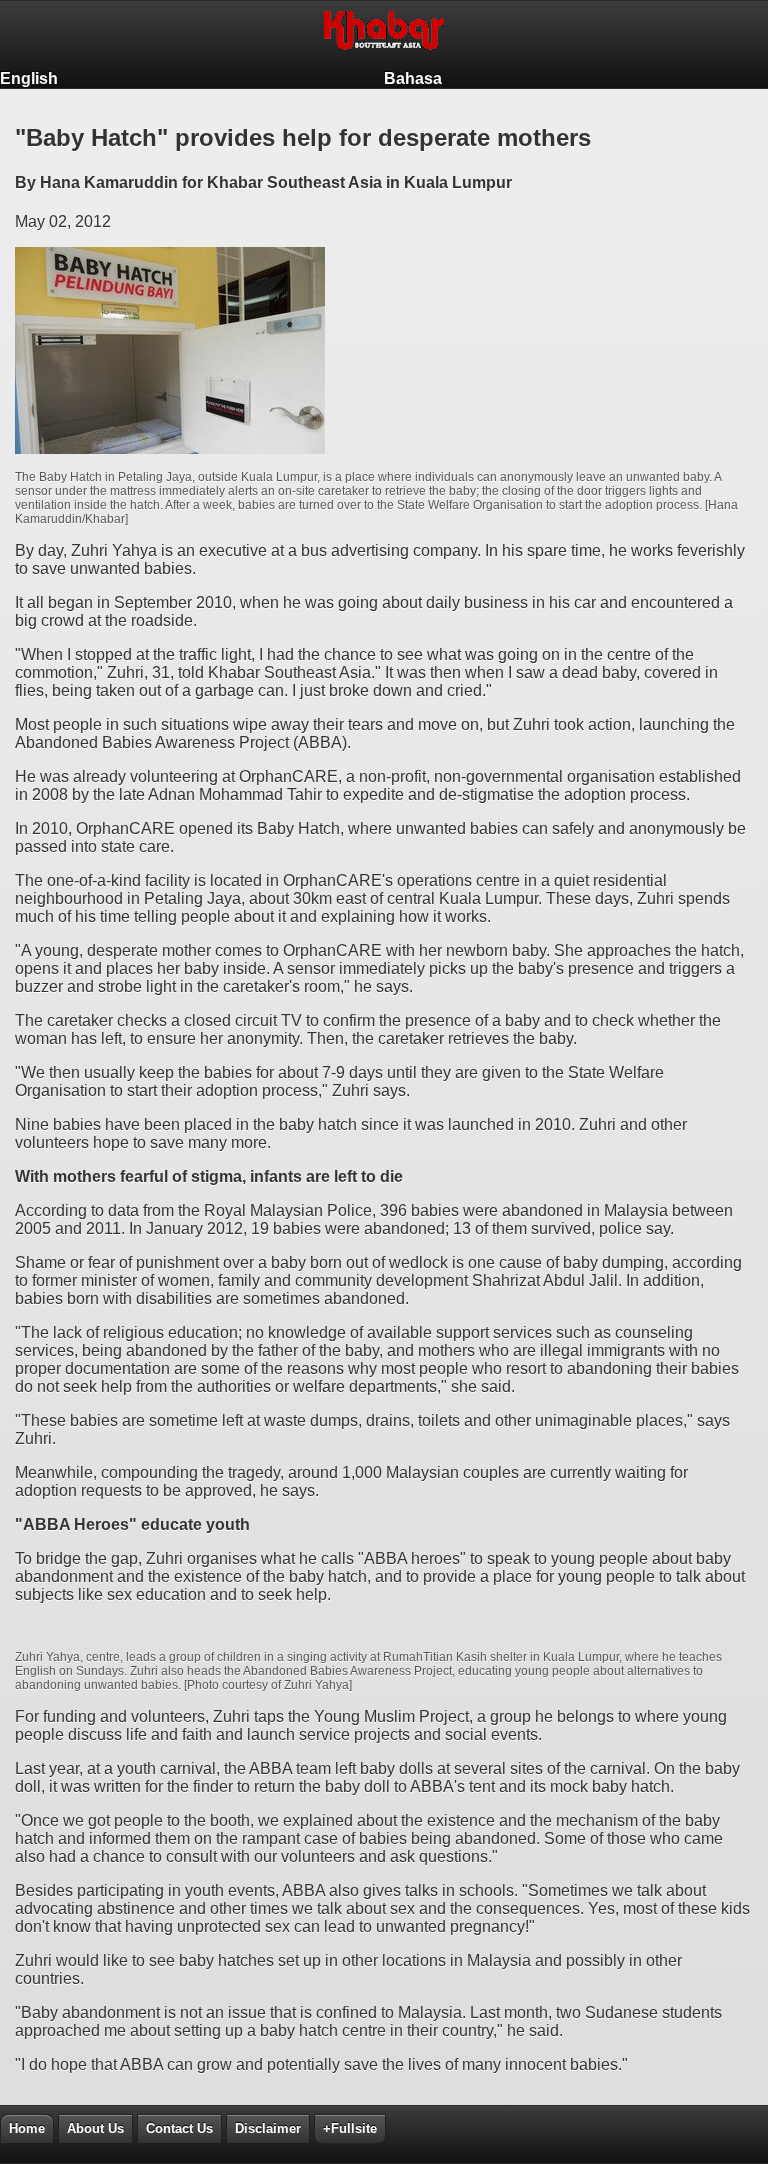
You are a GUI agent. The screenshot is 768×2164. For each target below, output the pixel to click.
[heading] (384, 34)
